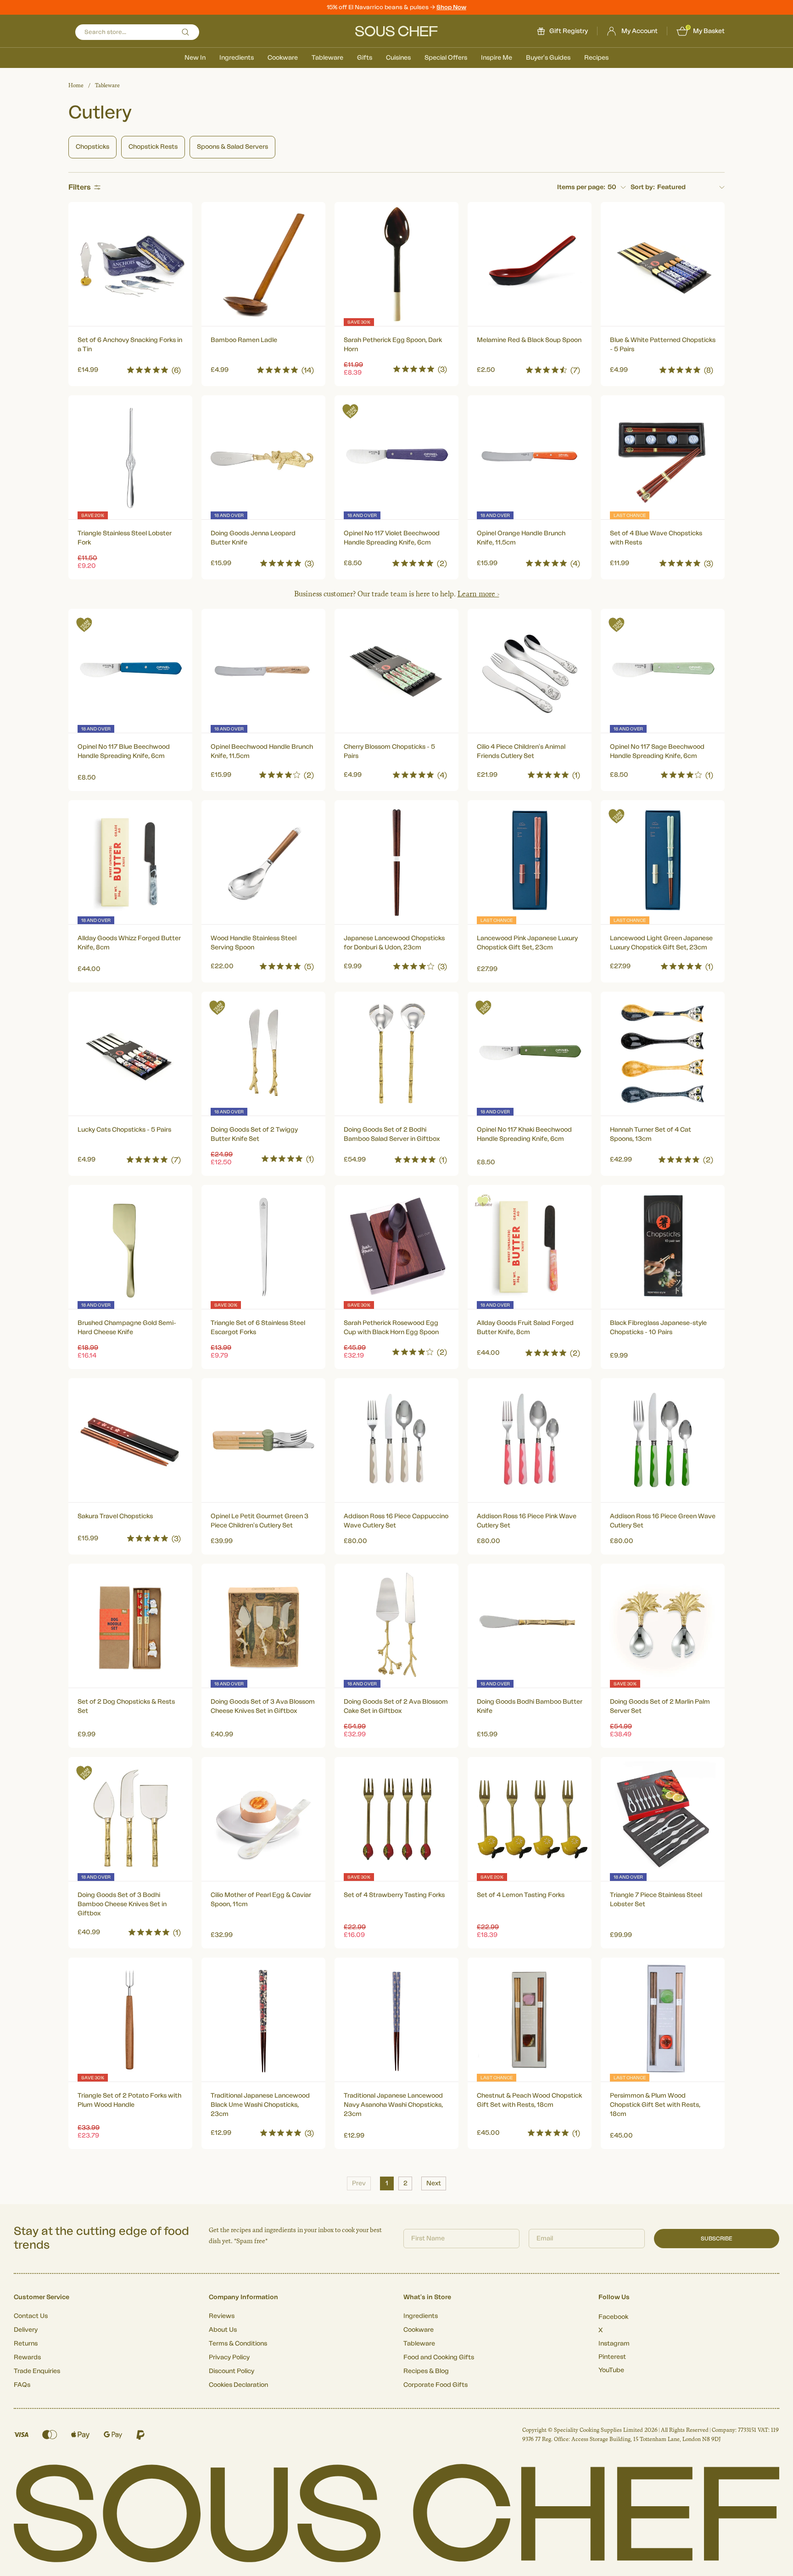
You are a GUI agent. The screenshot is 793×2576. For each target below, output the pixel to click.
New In (195, 58)
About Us (223, 2330)
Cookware (283, 58)
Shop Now (451, 7)
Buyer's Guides (548, 58)
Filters (80, 187)
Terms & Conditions (238, 2344)
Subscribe (717, 2239)
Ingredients (237, 58)
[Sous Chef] (396, 31)
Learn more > (478, 594)
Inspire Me (497, 58)
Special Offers (446, 58)
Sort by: (643, 187)
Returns (26, 2344)
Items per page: (581, 187)
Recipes (596, 58)
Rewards (27, 2357)
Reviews (222, 2316)
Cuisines (398, 58)
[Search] (185, 32)
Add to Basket (131, 368)
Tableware (327, 58)
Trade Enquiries (37, 2371)
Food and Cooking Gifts (439, 2357)
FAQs (22, 2385)
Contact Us (31, 2316)
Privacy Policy (229, 2357)
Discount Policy (232, 2371)
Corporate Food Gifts (436, 2385)
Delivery (26, 2330)
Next (434, 2183)
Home (76, 85)
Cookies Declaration (238, 2385)
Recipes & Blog (426, 2371)
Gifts (365, 58)
